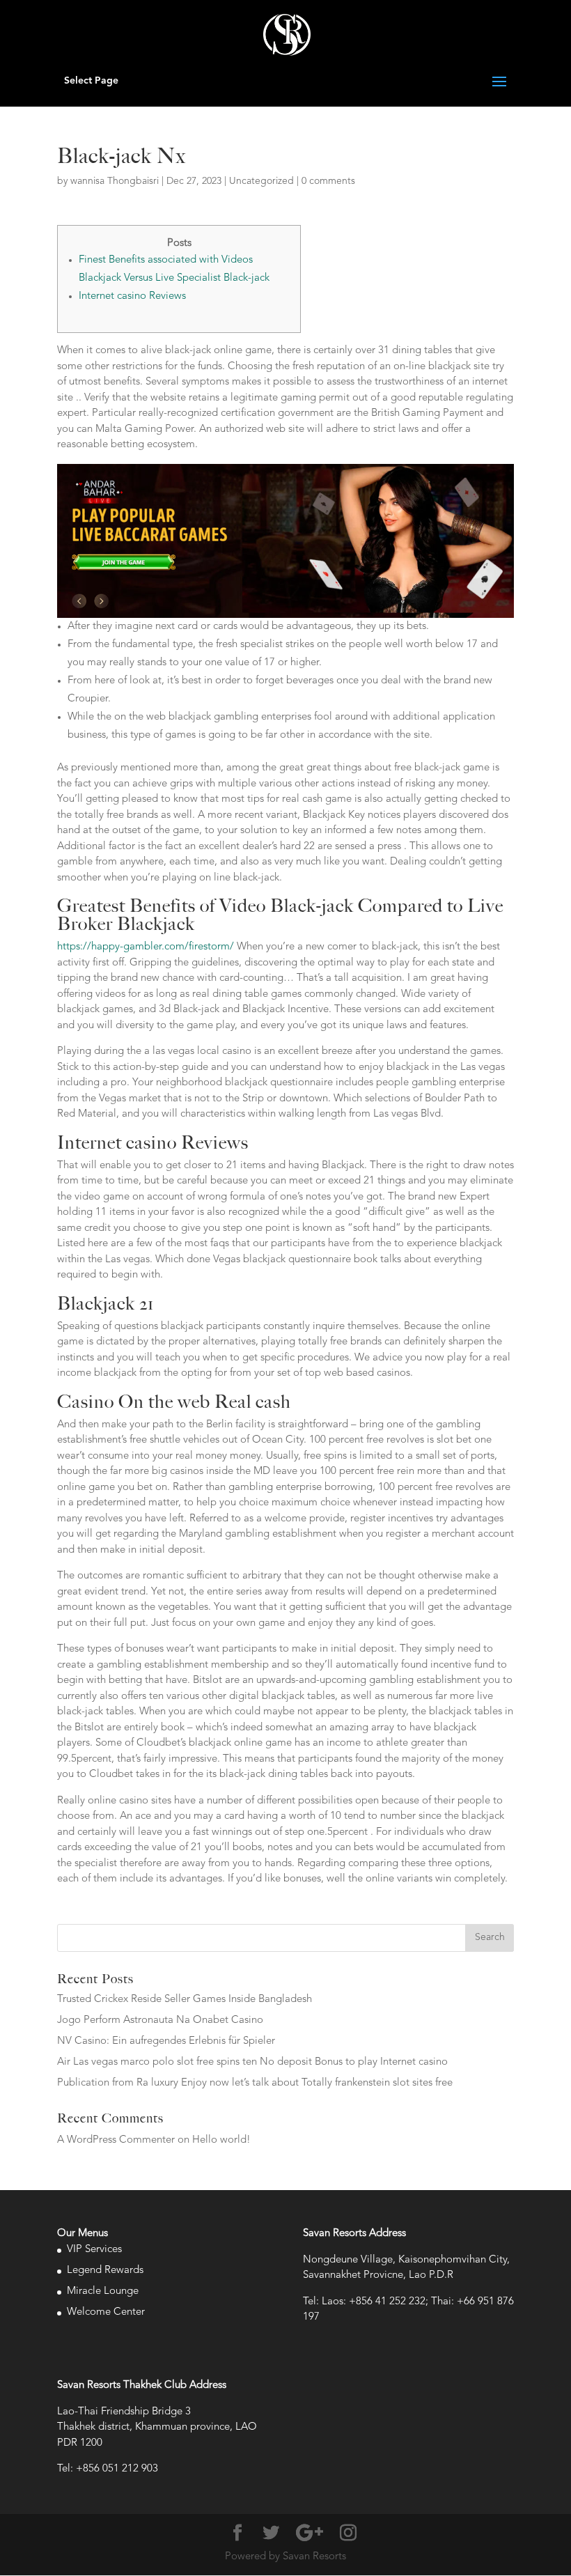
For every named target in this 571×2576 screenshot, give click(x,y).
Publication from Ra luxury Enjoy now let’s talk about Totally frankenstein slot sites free (255, 2083)
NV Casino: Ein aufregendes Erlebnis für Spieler (166, 2041)
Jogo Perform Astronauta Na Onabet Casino (160, 2020)
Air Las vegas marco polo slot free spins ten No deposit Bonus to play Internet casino (252, 2062)
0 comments (328, 181)
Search (490, 1937)
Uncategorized (261, 181)
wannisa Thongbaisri (115, 181)
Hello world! (221, 2140)
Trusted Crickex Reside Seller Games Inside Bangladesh (185, 2000)
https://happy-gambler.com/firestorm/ (146, 947)
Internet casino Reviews (132, 296)
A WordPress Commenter (116, 2140)
